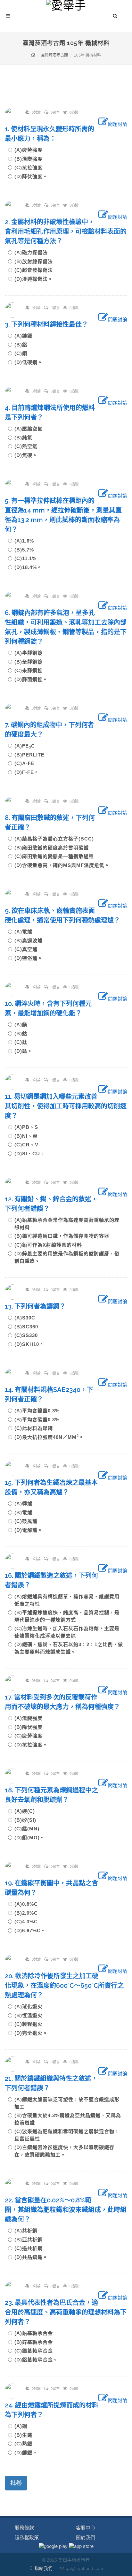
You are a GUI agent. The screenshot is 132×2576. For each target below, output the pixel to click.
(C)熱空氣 (29, 446)
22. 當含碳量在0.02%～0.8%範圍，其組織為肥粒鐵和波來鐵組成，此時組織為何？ (66, 2210)
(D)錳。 (23, 1051)
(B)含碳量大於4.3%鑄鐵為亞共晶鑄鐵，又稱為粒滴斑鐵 (68, 2119)
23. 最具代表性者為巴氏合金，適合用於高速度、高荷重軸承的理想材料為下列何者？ (66, 2312)
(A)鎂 (23, 1025)
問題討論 (118, 124)
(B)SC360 (29, 1327)
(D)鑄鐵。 (26, 2453)
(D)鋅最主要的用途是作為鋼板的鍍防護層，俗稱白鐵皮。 (67, 1257)
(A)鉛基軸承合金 (36, 2333)
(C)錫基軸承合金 (36, 2351)
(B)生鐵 (26, 2435)
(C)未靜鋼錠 (31, 670)
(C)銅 (23, 353)
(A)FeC (27, 746)
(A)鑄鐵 (26, 336)
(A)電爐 (26, 932)
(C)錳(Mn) (29, 1829)
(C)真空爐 (29, 949)
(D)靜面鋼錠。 (31, 679)
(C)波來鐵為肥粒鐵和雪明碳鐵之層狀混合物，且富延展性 (67, 2135)
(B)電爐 (26, 1512)
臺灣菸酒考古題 (54, 55)
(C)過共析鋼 (31, 2248)
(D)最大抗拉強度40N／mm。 (49, 1437)
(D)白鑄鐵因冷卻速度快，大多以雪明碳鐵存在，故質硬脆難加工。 (64, 2151)
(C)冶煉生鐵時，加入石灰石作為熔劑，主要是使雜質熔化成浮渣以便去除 (67, 1632)
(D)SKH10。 (29, 1344)
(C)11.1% (28, 558)
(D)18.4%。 (28, 567)
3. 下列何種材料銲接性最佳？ (50, 324)
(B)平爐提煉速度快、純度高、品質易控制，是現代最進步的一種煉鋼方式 (67, 1616)
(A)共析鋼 (29, 2231)
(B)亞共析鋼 (31, 2240)
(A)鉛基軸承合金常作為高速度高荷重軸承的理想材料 (67, 1224)
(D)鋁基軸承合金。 (36, 2360)
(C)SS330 (29, 1335)
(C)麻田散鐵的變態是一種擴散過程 (57, 856)
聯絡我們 (44, 2568)
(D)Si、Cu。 (30, 1154)
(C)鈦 (23, 1042)
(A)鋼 (23, 2426)
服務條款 (24, 2528)
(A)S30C (27, 1318)
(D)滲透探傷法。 (34, 279)
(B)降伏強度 (31, 1727)
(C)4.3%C (29, 1922)
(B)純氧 (26, 438)
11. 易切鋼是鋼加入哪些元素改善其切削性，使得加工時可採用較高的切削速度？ (66, 1106)
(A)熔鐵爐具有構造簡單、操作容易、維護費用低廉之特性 (67, 1600)
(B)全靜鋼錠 (31, 662)
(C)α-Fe (27, 763)
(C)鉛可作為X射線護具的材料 (51, 1245)
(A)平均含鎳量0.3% (40, 1411)
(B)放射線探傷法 (36, 261)
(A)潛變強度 (31, 1718)
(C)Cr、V (29, 1145)
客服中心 (86, 2528)
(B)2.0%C (29, 1913)
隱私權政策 (27, 2538)
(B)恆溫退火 (31, 2015)
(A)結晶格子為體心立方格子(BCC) (57, 839)
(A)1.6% (27, 541)
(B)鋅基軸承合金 (36, 2342)
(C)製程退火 (31, 2024)
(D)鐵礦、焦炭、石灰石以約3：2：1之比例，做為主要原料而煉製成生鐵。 (69, 1648)
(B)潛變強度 (31, 159)
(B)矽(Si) (28, 1820)
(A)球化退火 (31, 2006)
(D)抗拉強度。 (31, 1745)
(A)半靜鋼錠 (31, 653)
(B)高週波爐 (31, 941)
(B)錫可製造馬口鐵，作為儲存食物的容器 (64, 1236)
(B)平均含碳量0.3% (40, 1420)
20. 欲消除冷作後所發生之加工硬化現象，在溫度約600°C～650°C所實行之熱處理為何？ (64, 1986)
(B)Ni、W (29, 1136)
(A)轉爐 (26, 1504)
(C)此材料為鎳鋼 (36, 1428)
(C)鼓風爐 (29, 1521)
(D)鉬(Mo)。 (30, 1838)
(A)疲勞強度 (31, 150)
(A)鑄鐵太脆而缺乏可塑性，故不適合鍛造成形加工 (67, 2103)
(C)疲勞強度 (31, 1736)
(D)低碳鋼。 (29, 362)
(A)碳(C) (27, 1811)
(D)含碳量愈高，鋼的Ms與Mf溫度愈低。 (62, 865)
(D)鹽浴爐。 (29, 958)
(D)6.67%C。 (30, 1930)
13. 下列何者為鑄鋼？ (38, 1306)
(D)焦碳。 (26, 455)
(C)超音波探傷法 (36, 270)
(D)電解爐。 (29, 1530)
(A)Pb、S (29, 1127)
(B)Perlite (32, 755)
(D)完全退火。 (31, 2033)
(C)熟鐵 (26, 2444)
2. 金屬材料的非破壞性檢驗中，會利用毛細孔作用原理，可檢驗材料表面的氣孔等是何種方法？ (66, 232)
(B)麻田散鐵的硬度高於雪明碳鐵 (54, 848)
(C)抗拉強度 (31, 167)
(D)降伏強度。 (31, 176)
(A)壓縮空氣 (31, 429)
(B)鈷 (23, 1033)
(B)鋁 (23, 345)
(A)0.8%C (29, 1904)
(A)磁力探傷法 (34, 252)
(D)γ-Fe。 (27, 772)
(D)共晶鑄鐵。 (31, 2257)
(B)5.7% (27, 550)
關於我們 (86, 2538)
